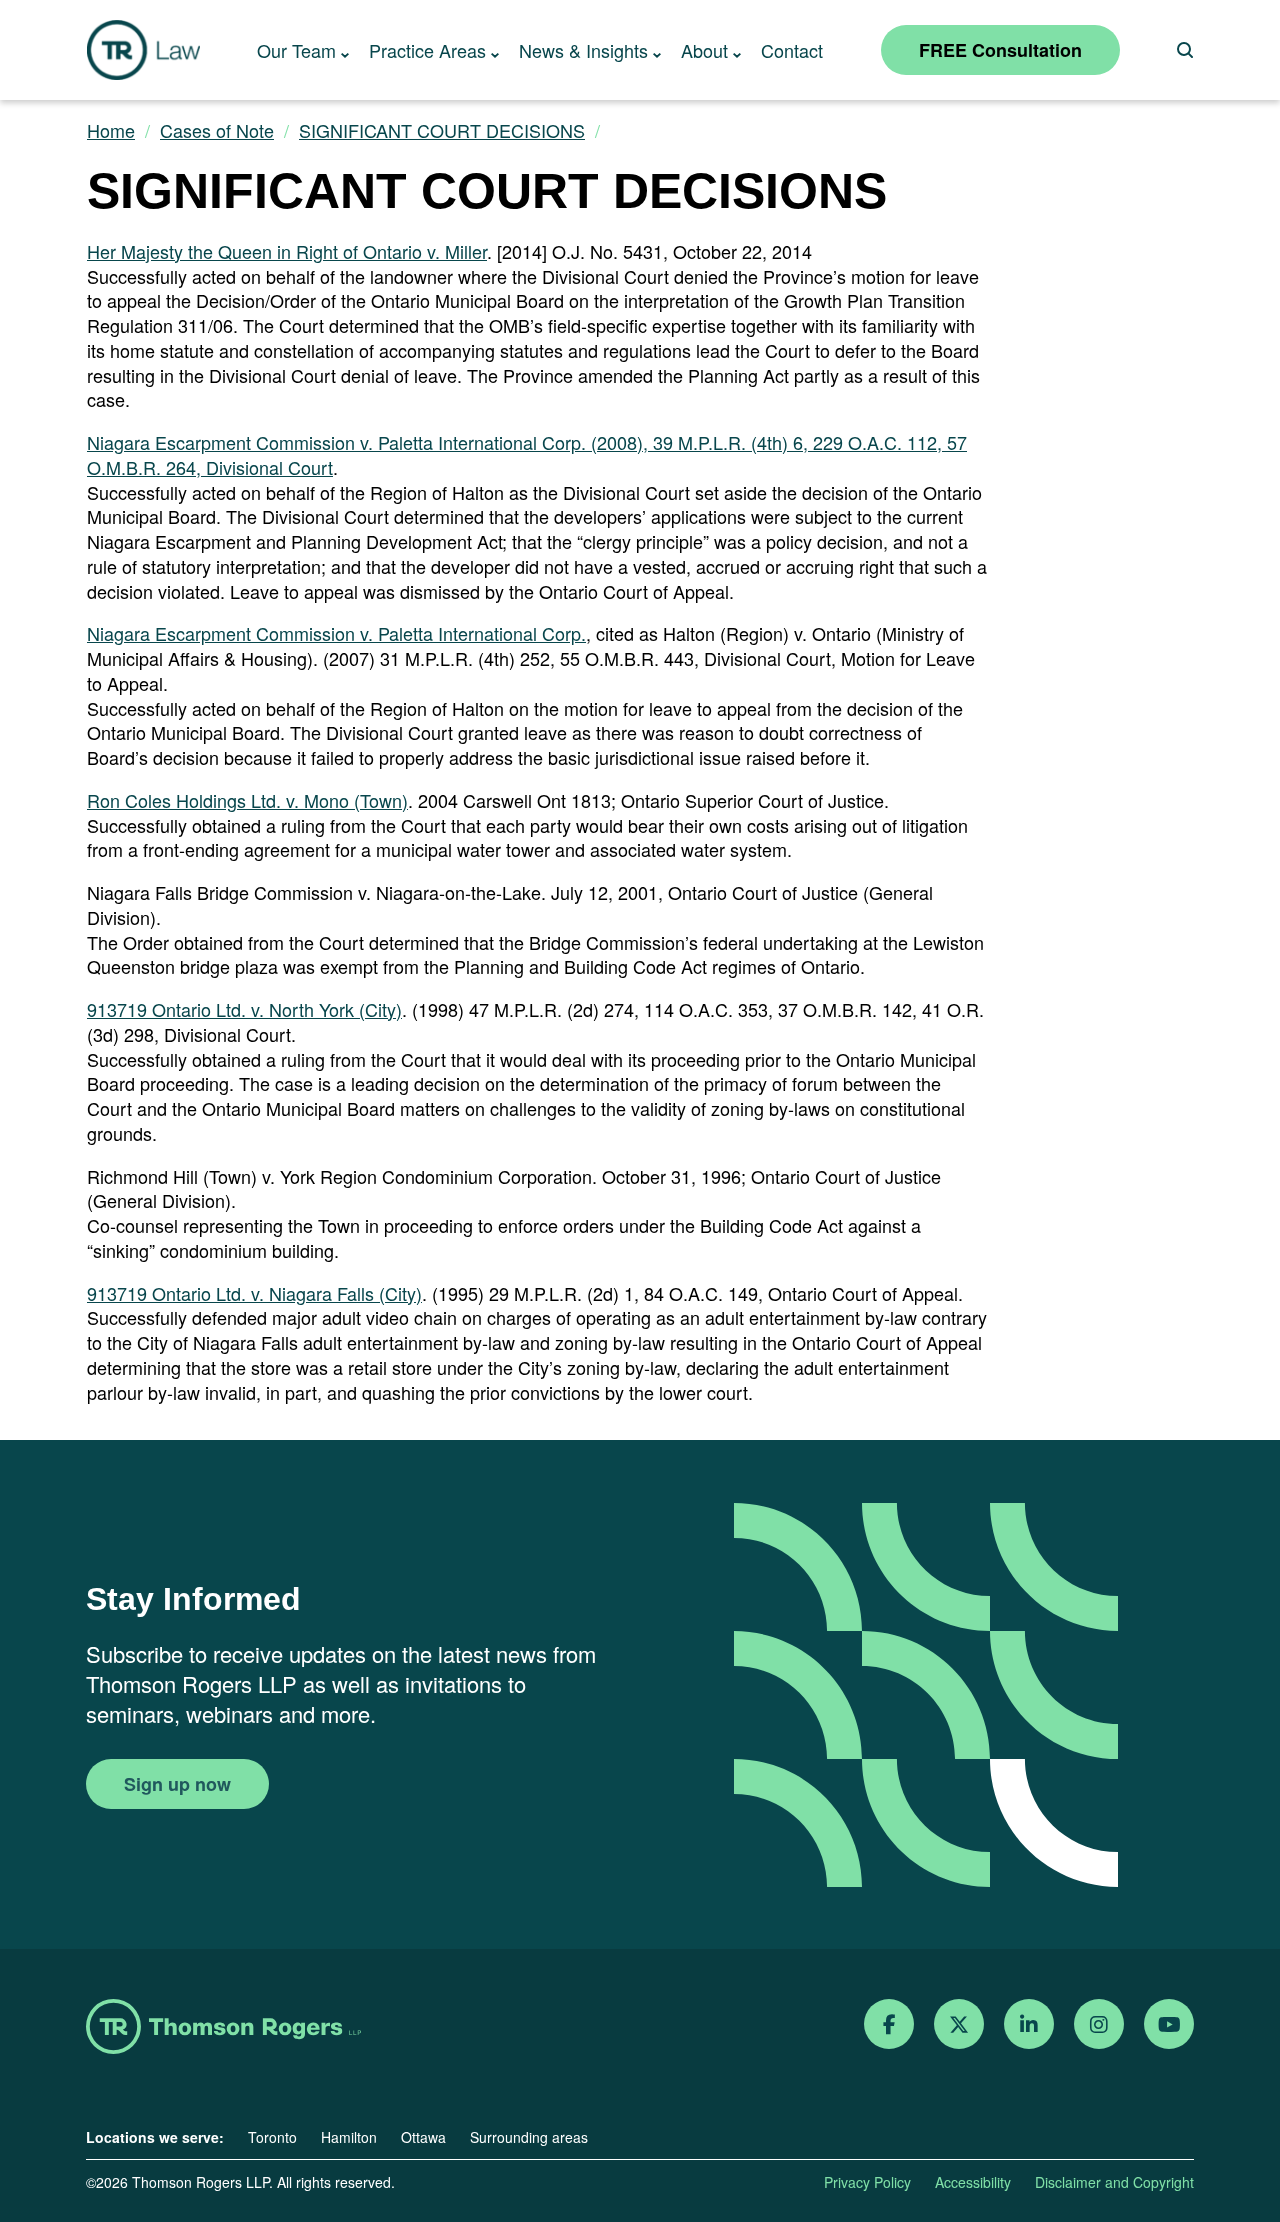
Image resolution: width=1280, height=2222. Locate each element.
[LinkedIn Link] (1029, 2024)
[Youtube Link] (1169, 2024)
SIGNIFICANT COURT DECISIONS (442, 130)
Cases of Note (217, 130)
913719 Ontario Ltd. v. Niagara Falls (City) (254, 1293)
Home (111, 130)
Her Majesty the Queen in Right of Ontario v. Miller (287, 251)
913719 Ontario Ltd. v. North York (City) (244, 1009)
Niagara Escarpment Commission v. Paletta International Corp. (336, 633)
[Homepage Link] (223, 2028)
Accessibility (973, 2182)
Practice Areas (427, 50)
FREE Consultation (1000, 50)
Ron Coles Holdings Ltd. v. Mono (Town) (247, 800)
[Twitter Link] (959, 2024)
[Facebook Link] (889, 2024)
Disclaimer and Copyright (1114, 2182)
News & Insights (583, 50)
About (704, 50)
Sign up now (177, 1784)
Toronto (272, 2137)
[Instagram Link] (1099, 2024)
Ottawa (423, 2137)
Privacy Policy (867, 2182)
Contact (792, 50)
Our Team (296, 50)
